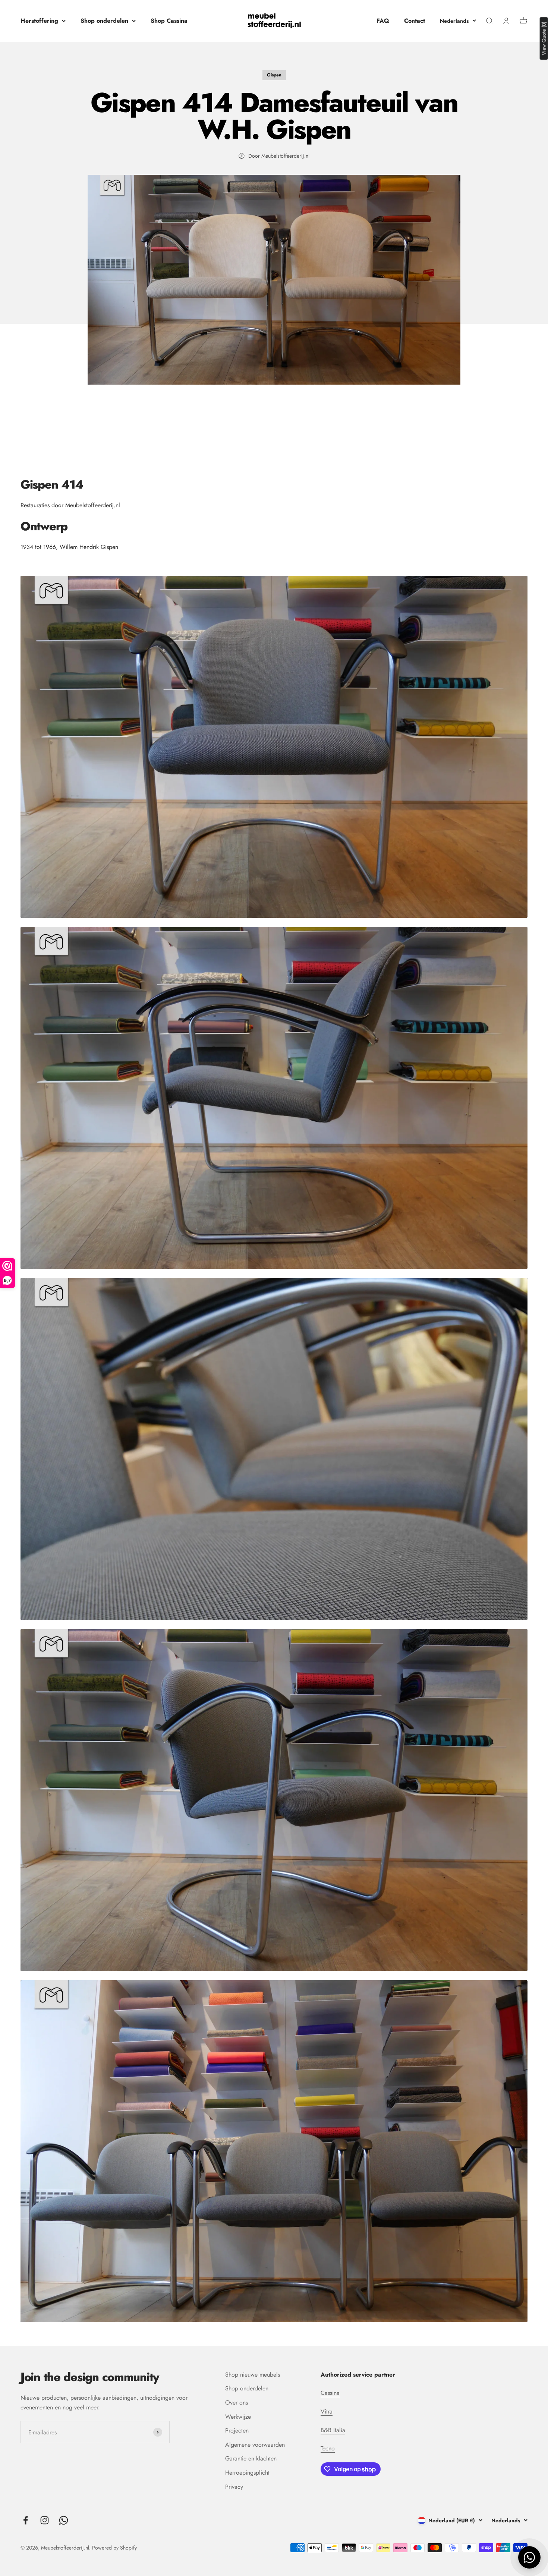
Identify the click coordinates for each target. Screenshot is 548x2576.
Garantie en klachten (251, 2458)
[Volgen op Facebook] (26, 2520)
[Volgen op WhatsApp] (64, 2520)
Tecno (328, 2448)
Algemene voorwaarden (255, 2445)
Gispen (274, 75)
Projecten (237, 2430)
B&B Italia (333, 2430)
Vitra (327, 2411)
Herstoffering (39, 21)
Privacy (234, 2487)
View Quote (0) (544, 38)
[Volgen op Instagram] (45, 2520)
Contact (415, 21)
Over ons (237, 2403)
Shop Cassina (169, 21)
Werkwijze (238, 2417)
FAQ (383, 21)
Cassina (330, 2393)
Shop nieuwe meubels (253, 2375)
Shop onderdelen (104, 21)
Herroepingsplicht (247, 2473)
